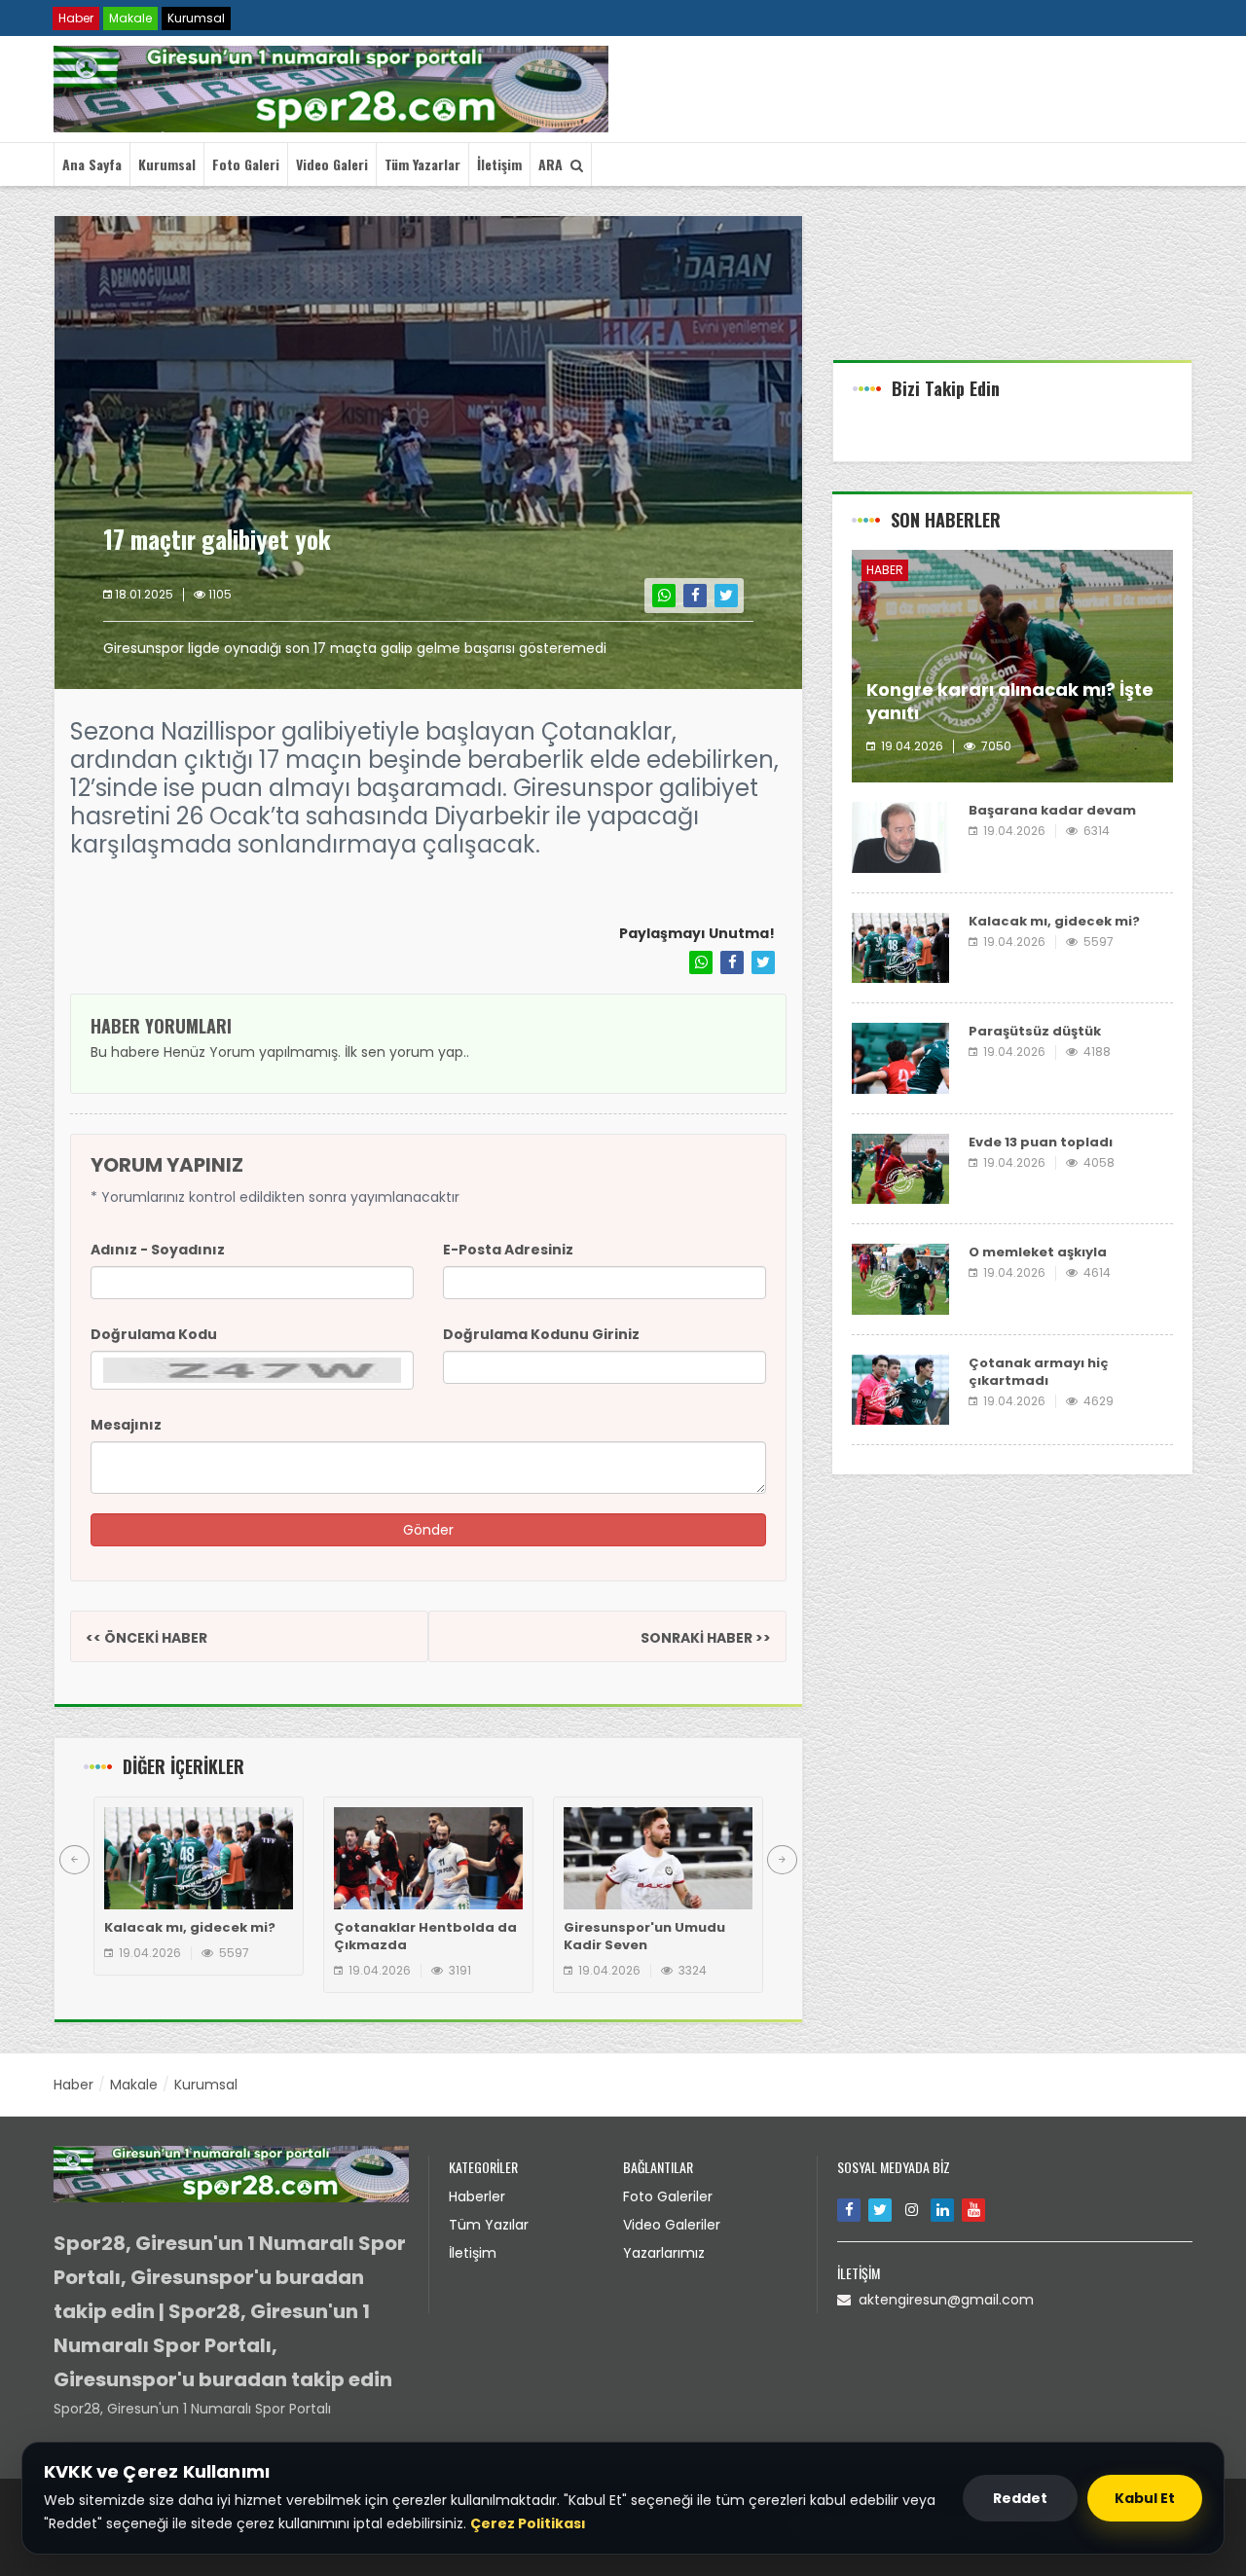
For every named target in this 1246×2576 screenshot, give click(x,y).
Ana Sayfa (92, 164)
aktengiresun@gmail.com (942, 2300)
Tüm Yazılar (489, 2225)
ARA (554, 164)
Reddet (1020, 2498)
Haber (76, 18)
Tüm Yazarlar (422, 164)
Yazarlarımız (664, 2253)
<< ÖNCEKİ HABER (147, 1638)
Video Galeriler (672, 2225)
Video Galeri (332, 164)
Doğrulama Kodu (154, 1334)
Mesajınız (126, 1425)
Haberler (477, 2196)
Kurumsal (196, 18)
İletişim (499, 164)
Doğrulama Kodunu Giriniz (541, 1334)
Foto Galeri (246, 164)
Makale (130, 18)
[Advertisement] (1012, 287)
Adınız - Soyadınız (158, 1250)
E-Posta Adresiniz (508, 1250)
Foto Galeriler (668, 2196)
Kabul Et (1145, 2498)
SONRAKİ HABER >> (706, 1638)
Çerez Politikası (528, 2523)
